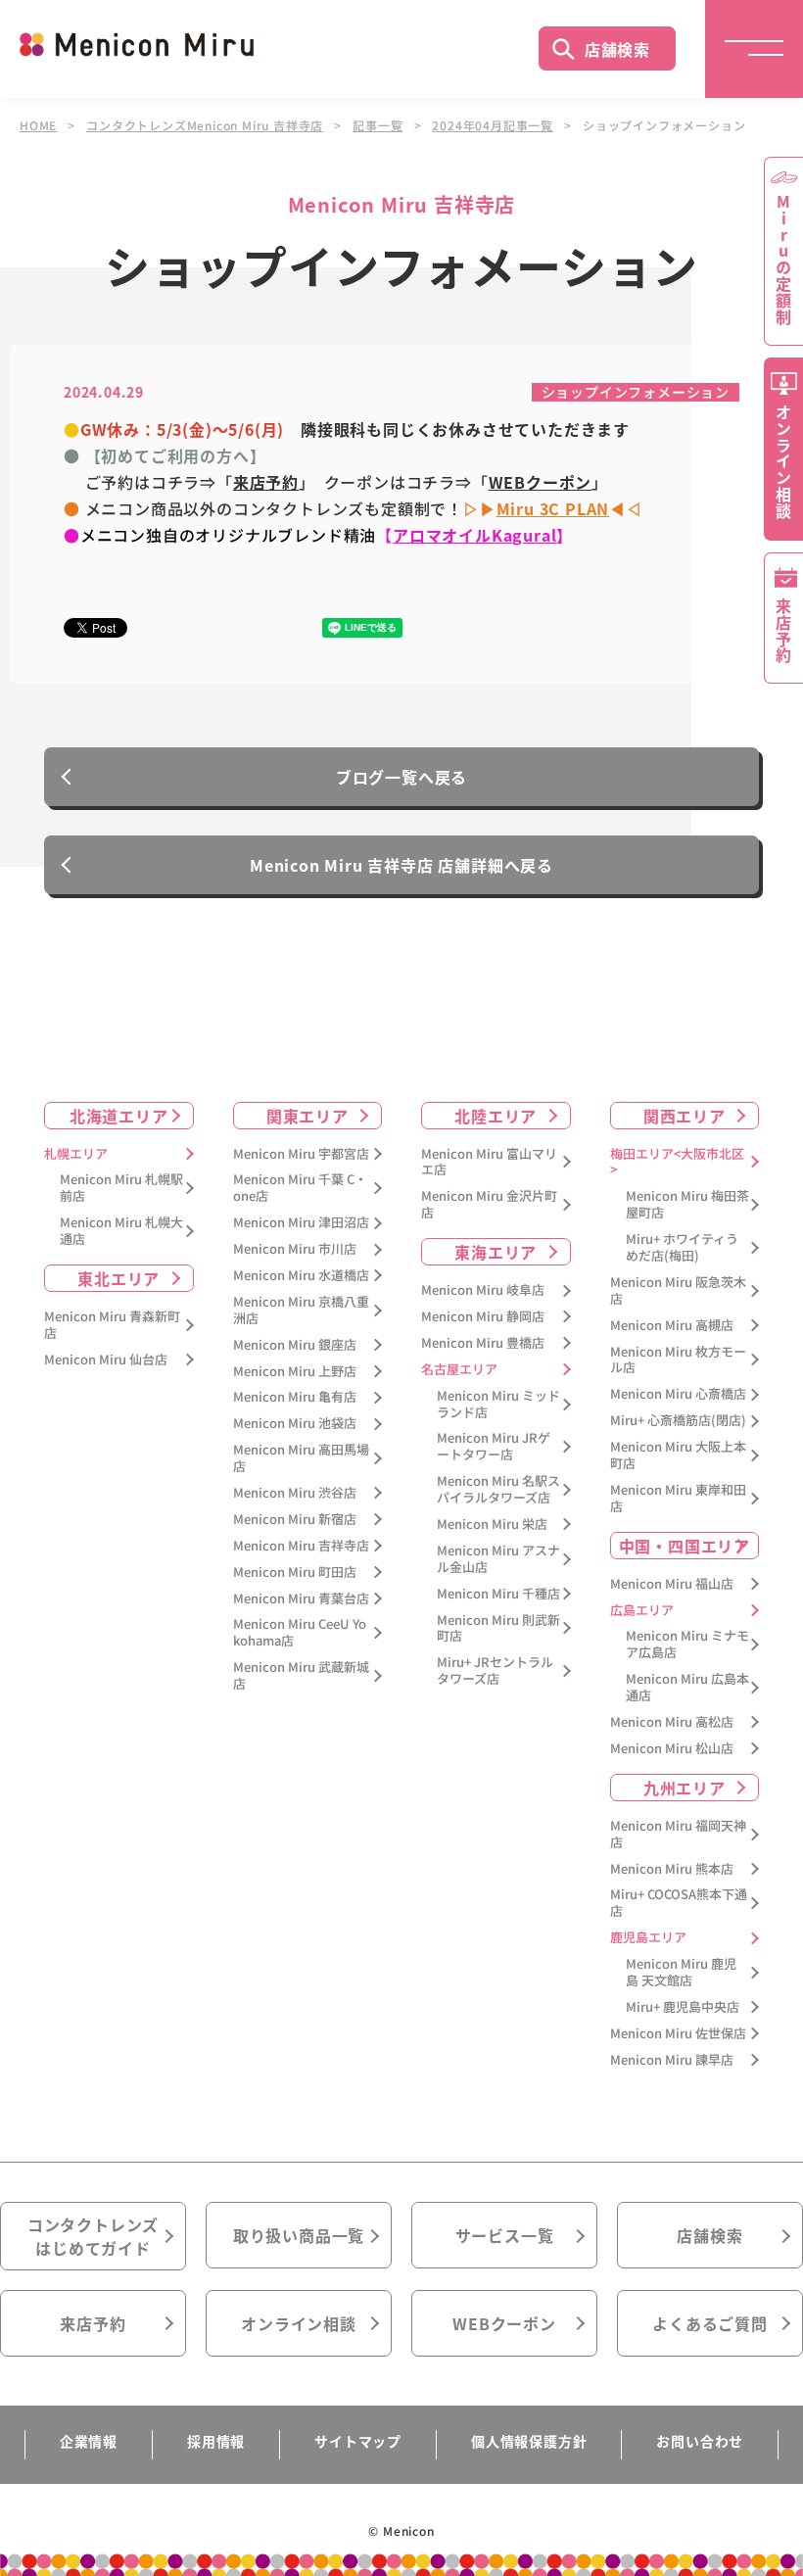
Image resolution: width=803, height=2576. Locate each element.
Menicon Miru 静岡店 (483, 1317)
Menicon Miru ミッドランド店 (498, 1405)
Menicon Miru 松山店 (672, 1749)
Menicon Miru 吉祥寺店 (301, 1546)
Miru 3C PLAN (553, 508)
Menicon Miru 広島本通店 (687, 1688)
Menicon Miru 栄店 (492, 1525)
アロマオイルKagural (474, 535)
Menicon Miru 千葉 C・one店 (300, 1188)
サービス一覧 (505, 2235)
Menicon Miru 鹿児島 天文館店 (681, 1973)
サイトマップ (358, 2441)
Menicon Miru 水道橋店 (301, 1276)
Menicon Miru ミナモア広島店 (687, 1645)
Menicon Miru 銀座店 (295, 1345)
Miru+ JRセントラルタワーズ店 (495, 1671)
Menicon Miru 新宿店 (295, 1520)
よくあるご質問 (710, 2323)
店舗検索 (617, 49)
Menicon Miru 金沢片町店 (489, 1205)
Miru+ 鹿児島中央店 (683, 2007)
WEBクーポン (504, 2323)
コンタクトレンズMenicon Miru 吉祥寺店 (205, 125)
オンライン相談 (299, 2323)
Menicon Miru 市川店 (295, 1249)
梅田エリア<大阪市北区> (677, 1163)
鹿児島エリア (648, 1938)
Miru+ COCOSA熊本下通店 (679, 1903)
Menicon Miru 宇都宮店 (301, 1154)
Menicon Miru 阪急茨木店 (678, 1291)
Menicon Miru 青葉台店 (301, 1599)
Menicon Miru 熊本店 (672, 1869)
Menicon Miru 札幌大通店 (121, 1231)
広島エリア (642, 1611)
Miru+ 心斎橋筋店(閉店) (678, 1421)
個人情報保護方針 (529, 2441)
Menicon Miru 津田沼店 (301, 1223)
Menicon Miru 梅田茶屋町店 (687, 1205)
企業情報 (89, 2441)
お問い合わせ (700, 2441)
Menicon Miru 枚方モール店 (678, 1360)
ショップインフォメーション (636, 392)
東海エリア (496, 1252)
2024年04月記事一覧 (493, 125)
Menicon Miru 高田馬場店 (301, 1458)
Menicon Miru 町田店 (295, 1573)
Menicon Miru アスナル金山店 (498, 1559)
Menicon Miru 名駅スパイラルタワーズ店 (498, 1490)
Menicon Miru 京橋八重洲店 (301, 1311)
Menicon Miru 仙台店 (106, 1360)
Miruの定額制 (783, 260)
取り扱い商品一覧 (299, 2235)
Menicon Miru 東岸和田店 (678, 1499)
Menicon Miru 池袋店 (295, 1424)
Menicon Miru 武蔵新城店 (301, 1676)
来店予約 (266, 482)
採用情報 (216, 2441)
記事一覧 (378, 125)
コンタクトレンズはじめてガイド (93, 2236)
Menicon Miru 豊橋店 (483, 1343)
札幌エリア (76, 1154)
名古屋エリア (459, 1370)
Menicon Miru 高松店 (672, 1722)
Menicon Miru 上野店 (295, 1372)
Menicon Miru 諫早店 (672, 2060)
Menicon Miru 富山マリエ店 (489, 1163)
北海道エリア (119, 1116)
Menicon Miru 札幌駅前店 (121, 1188)
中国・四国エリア (685, 1546)
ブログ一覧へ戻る (401, 777)
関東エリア (307, 1116)
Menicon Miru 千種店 (498, 1594)
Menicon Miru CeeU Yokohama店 (300, 1633)
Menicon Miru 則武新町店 (498, 1629)
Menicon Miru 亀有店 (295, 1397)
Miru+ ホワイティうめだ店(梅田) (682, 1248)
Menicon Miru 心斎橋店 (678, 1394)
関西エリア (685, 1116)
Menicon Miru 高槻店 (672, 1326)
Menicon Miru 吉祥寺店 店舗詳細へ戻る (401, 865)
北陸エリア (496, 1116)
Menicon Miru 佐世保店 (678, 2034)
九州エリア (685, 1788)
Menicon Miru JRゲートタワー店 (494, 1447)
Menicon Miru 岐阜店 (483, 1290)
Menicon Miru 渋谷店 (295, 1493)
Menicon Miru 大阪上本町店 (678, 1455)
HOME (38, 125)
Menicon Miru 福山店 (672, 1584)
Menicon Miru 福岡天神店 (678, 1835)
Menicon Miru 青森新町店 (112, 1325)
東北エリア (118, 1278)
